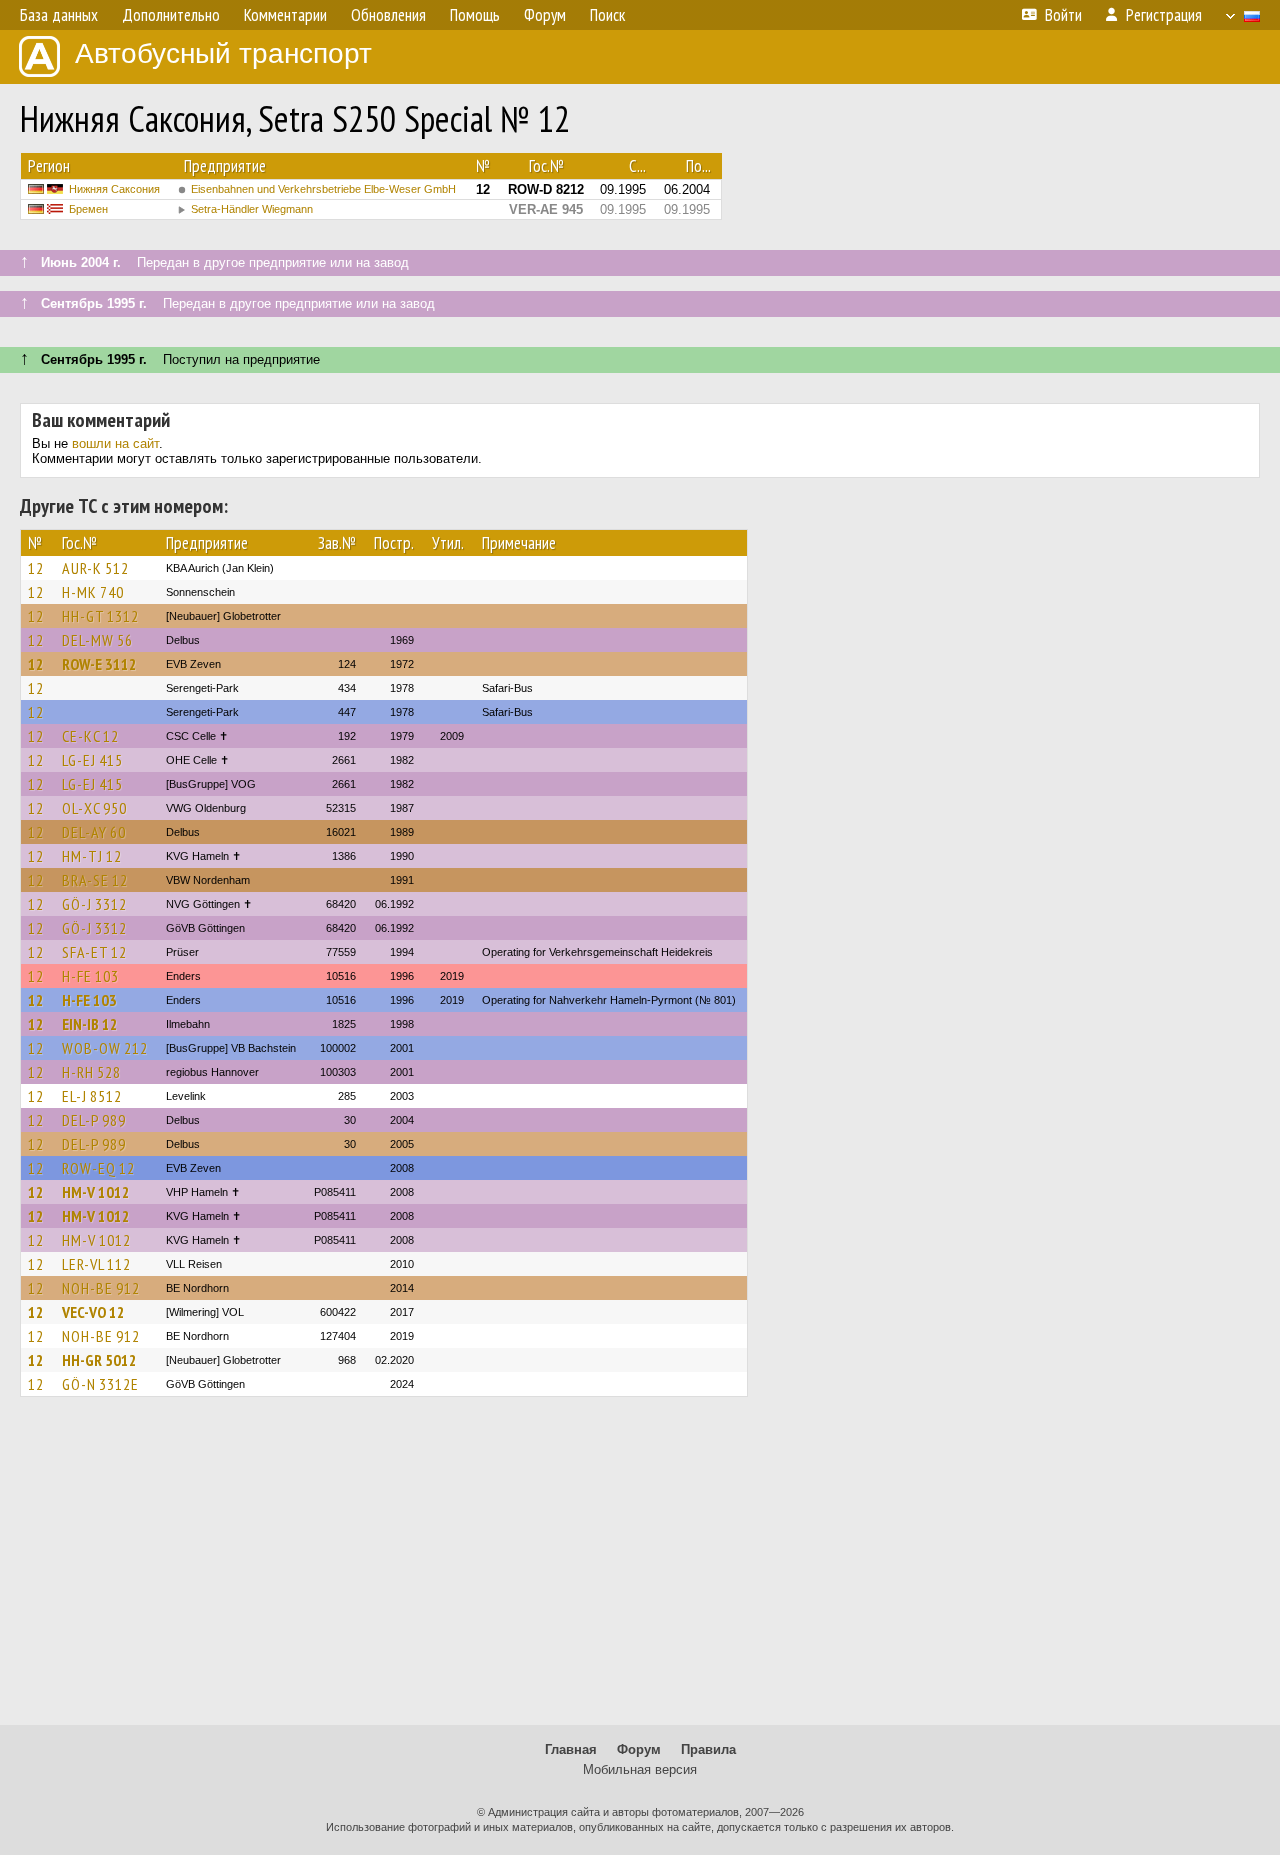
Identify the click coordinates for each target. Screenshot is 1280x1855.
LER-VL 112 (96, 1264)
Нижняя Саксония (114, 189)
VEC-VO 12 (93, 1312)
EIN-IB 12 (90, 1024)
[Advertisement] (640, 1570)
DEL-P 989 (94, 1120)
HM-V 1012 (96, 1192)
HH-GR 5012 (99, 1360)
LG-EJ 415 (92, 760)
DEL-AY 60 (94, 832)
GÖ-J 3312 (94, 904)
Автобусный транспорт (223, 53)
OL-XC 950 (94, 808)
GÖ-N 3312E (100, 1384)
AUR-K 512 (95, 568)
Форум (639, 1749)
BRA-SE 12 (95, 880)
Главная (571, 1749)
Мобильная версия (640, 1769)
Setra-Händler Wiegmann (252, 209)
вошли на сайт (115, 443)
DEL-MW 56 (97, 640)
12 (36, 568)
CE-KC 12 (90, 736)
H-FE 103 (90, 976)
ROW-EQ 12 (98, 1168)
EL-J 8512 (92, 1096)
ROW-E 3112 (99, 664)
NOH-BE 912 (101, 1288)
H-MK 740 (93, 592)
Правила (708, 1749)
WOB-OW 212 (105, 1048)
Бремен (88, 209)
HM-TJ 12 (92, 856)
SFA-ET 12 (94, 952)
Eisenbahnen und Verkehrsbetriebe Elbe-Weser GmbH (323, 189)
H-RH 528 (91, 1072)
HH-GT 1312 (100, 616)
